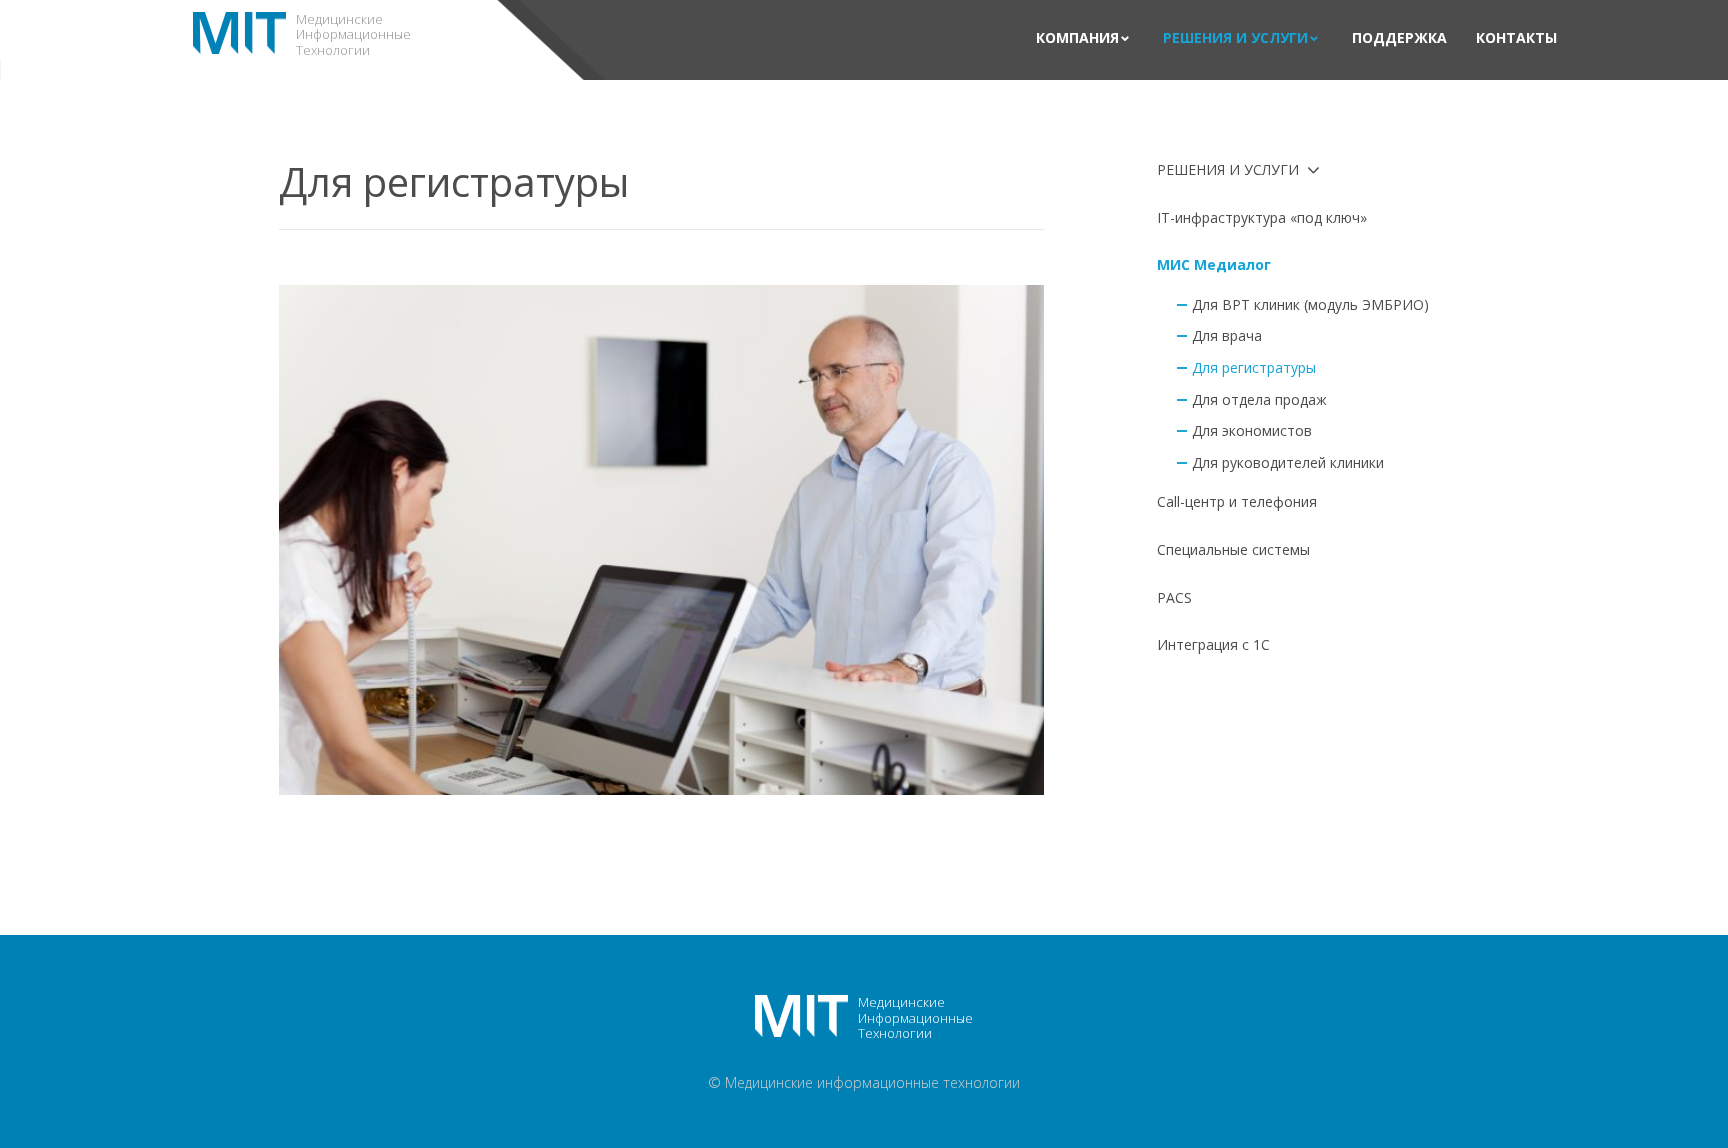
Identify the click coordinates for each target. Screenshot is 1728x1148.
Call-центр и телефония (1237, 501)
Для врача (1227, 335)
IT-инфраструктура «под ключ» (1262, 217)
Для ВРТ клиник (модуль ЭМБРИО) (1310, 304)
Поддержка (1399, 39)
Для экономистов (1252, 430)
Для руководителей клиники (1288, 462)
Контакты (1516, 39)
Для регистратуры (1254, 367)
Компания (1077, 39)
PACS (1174, 597)
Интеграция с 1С (1213, 644)
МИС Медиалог (1214, 264)
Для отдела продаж (1259, 399)
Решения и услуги (1235, 39)
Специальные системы (1233, 549)
